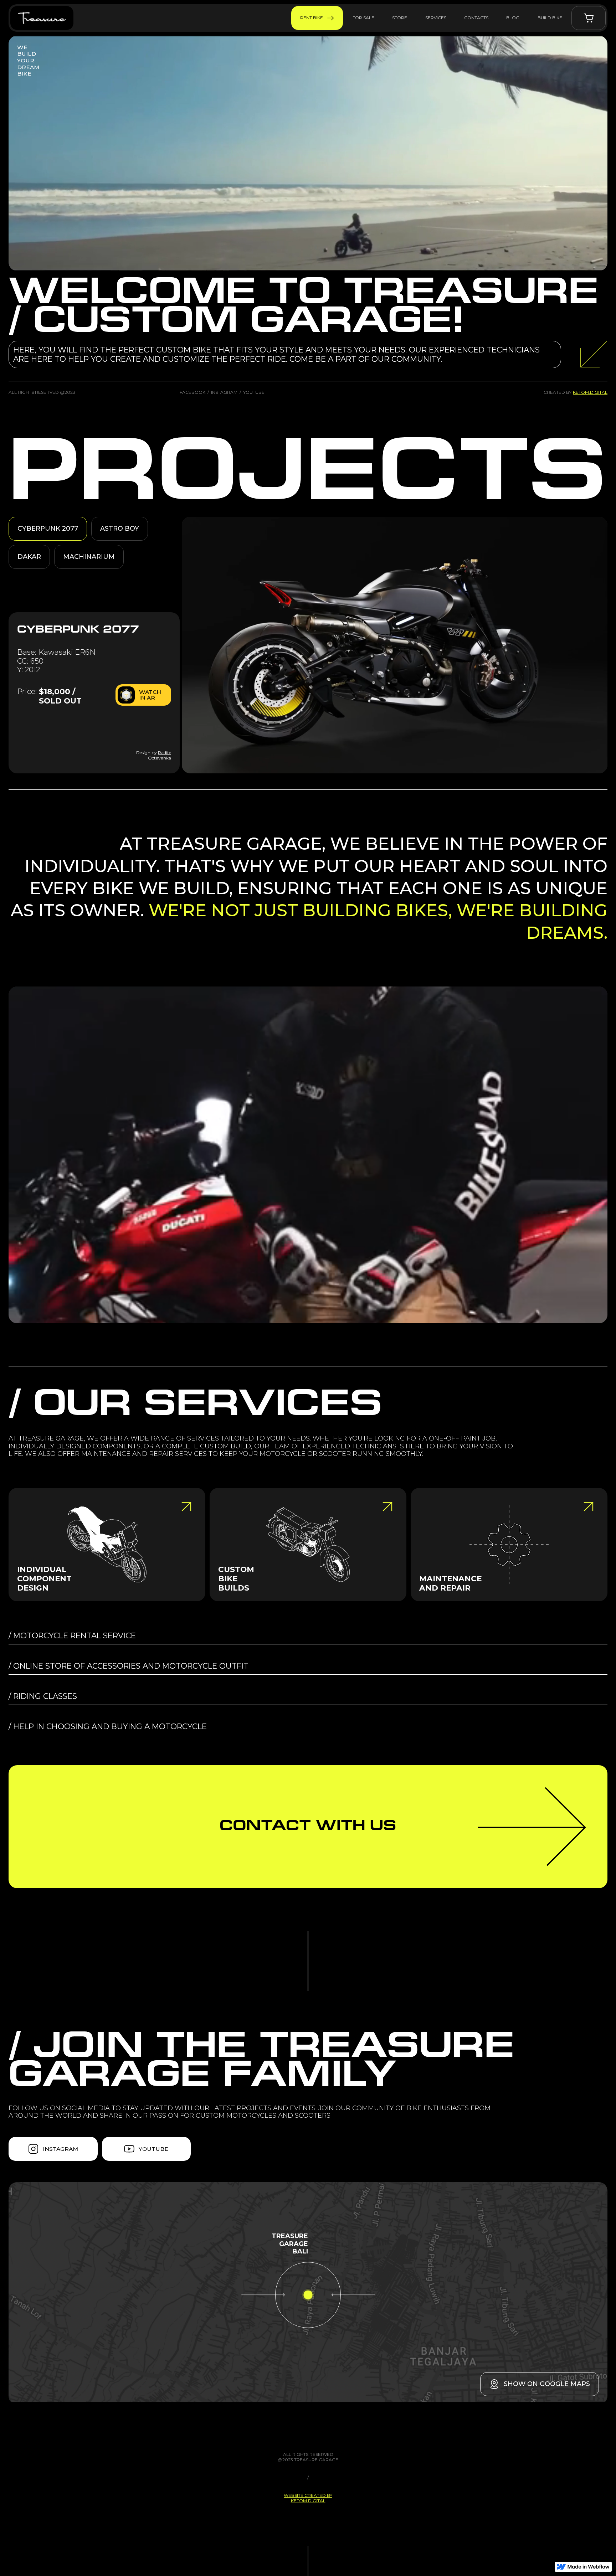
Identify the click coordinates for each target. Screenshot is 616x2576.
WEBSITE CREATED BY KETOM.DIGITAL (308, 2498)
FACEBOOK (192, 392)
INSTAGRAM (224, 392)
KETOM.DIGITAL (590, 392)
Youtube (254, 392)
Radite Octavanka (160, 755)
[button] (589, 18)
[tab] (48, 529)
